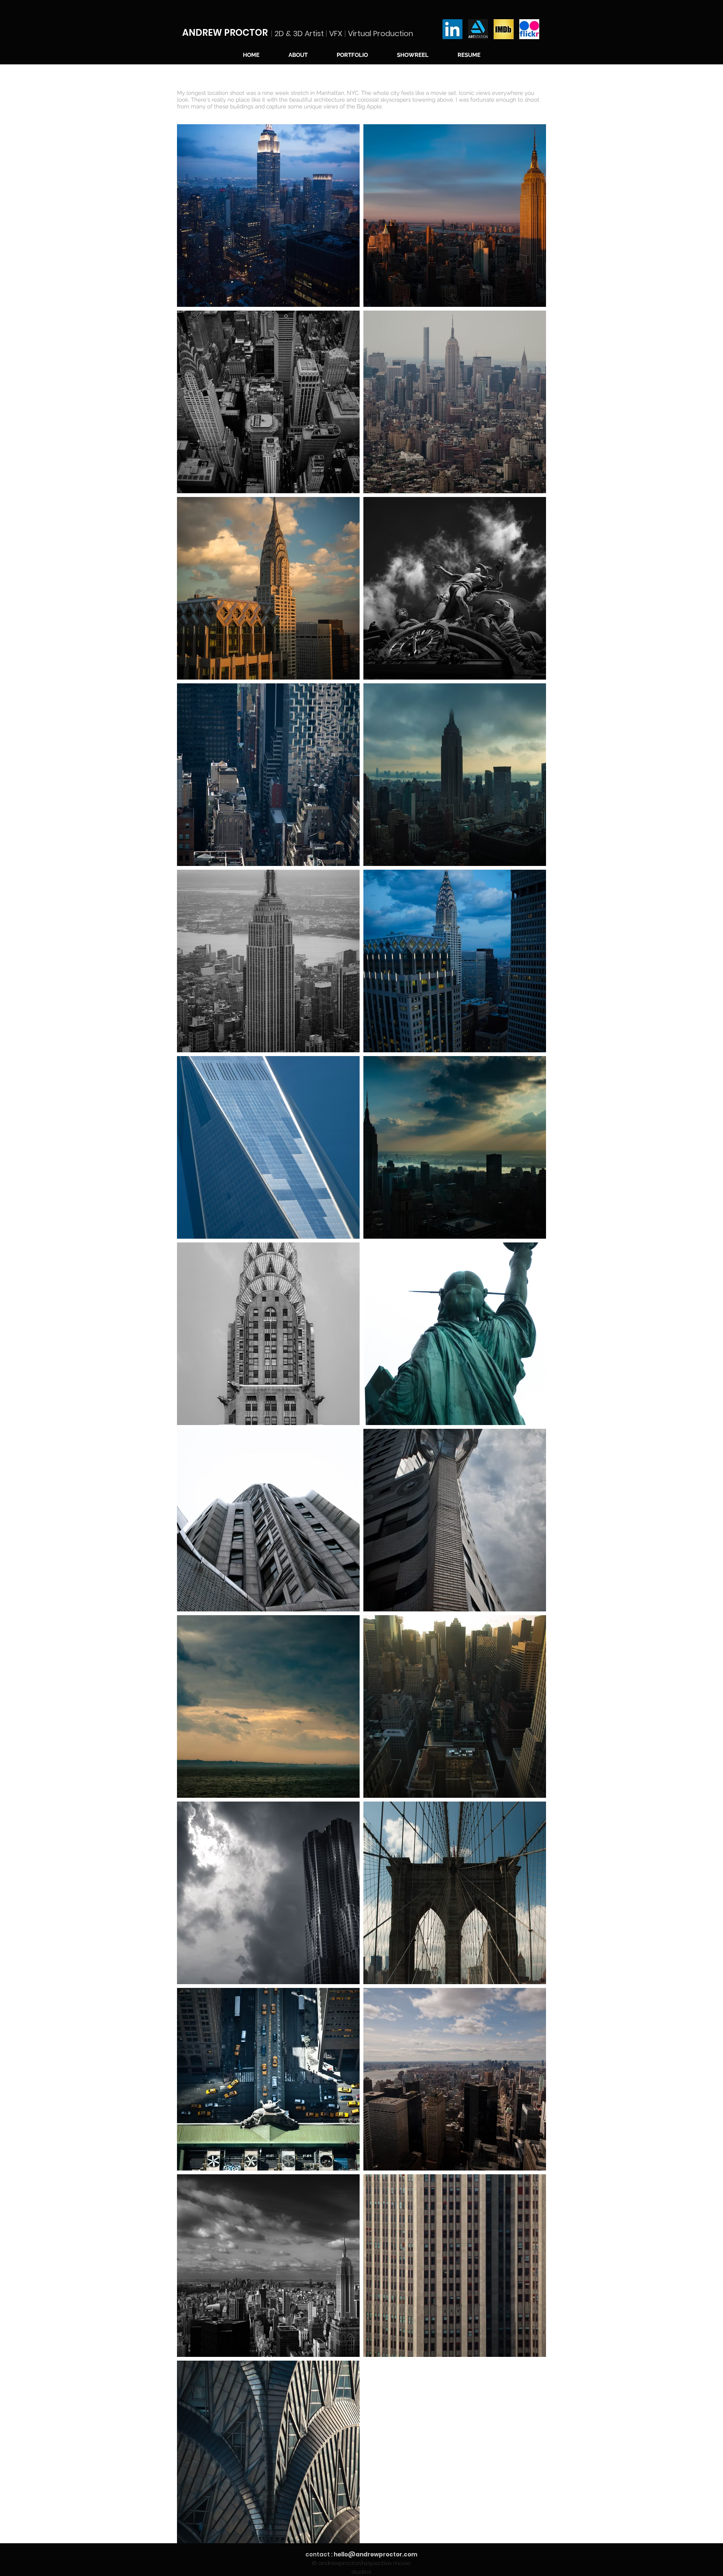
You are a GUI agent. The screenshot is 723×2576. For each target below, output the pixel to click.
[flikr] (529, 29)
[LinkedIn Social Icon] (452, 29)
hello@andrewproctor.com (375, 2554)
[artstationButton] (478, 29)
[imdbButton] (504, 29)
